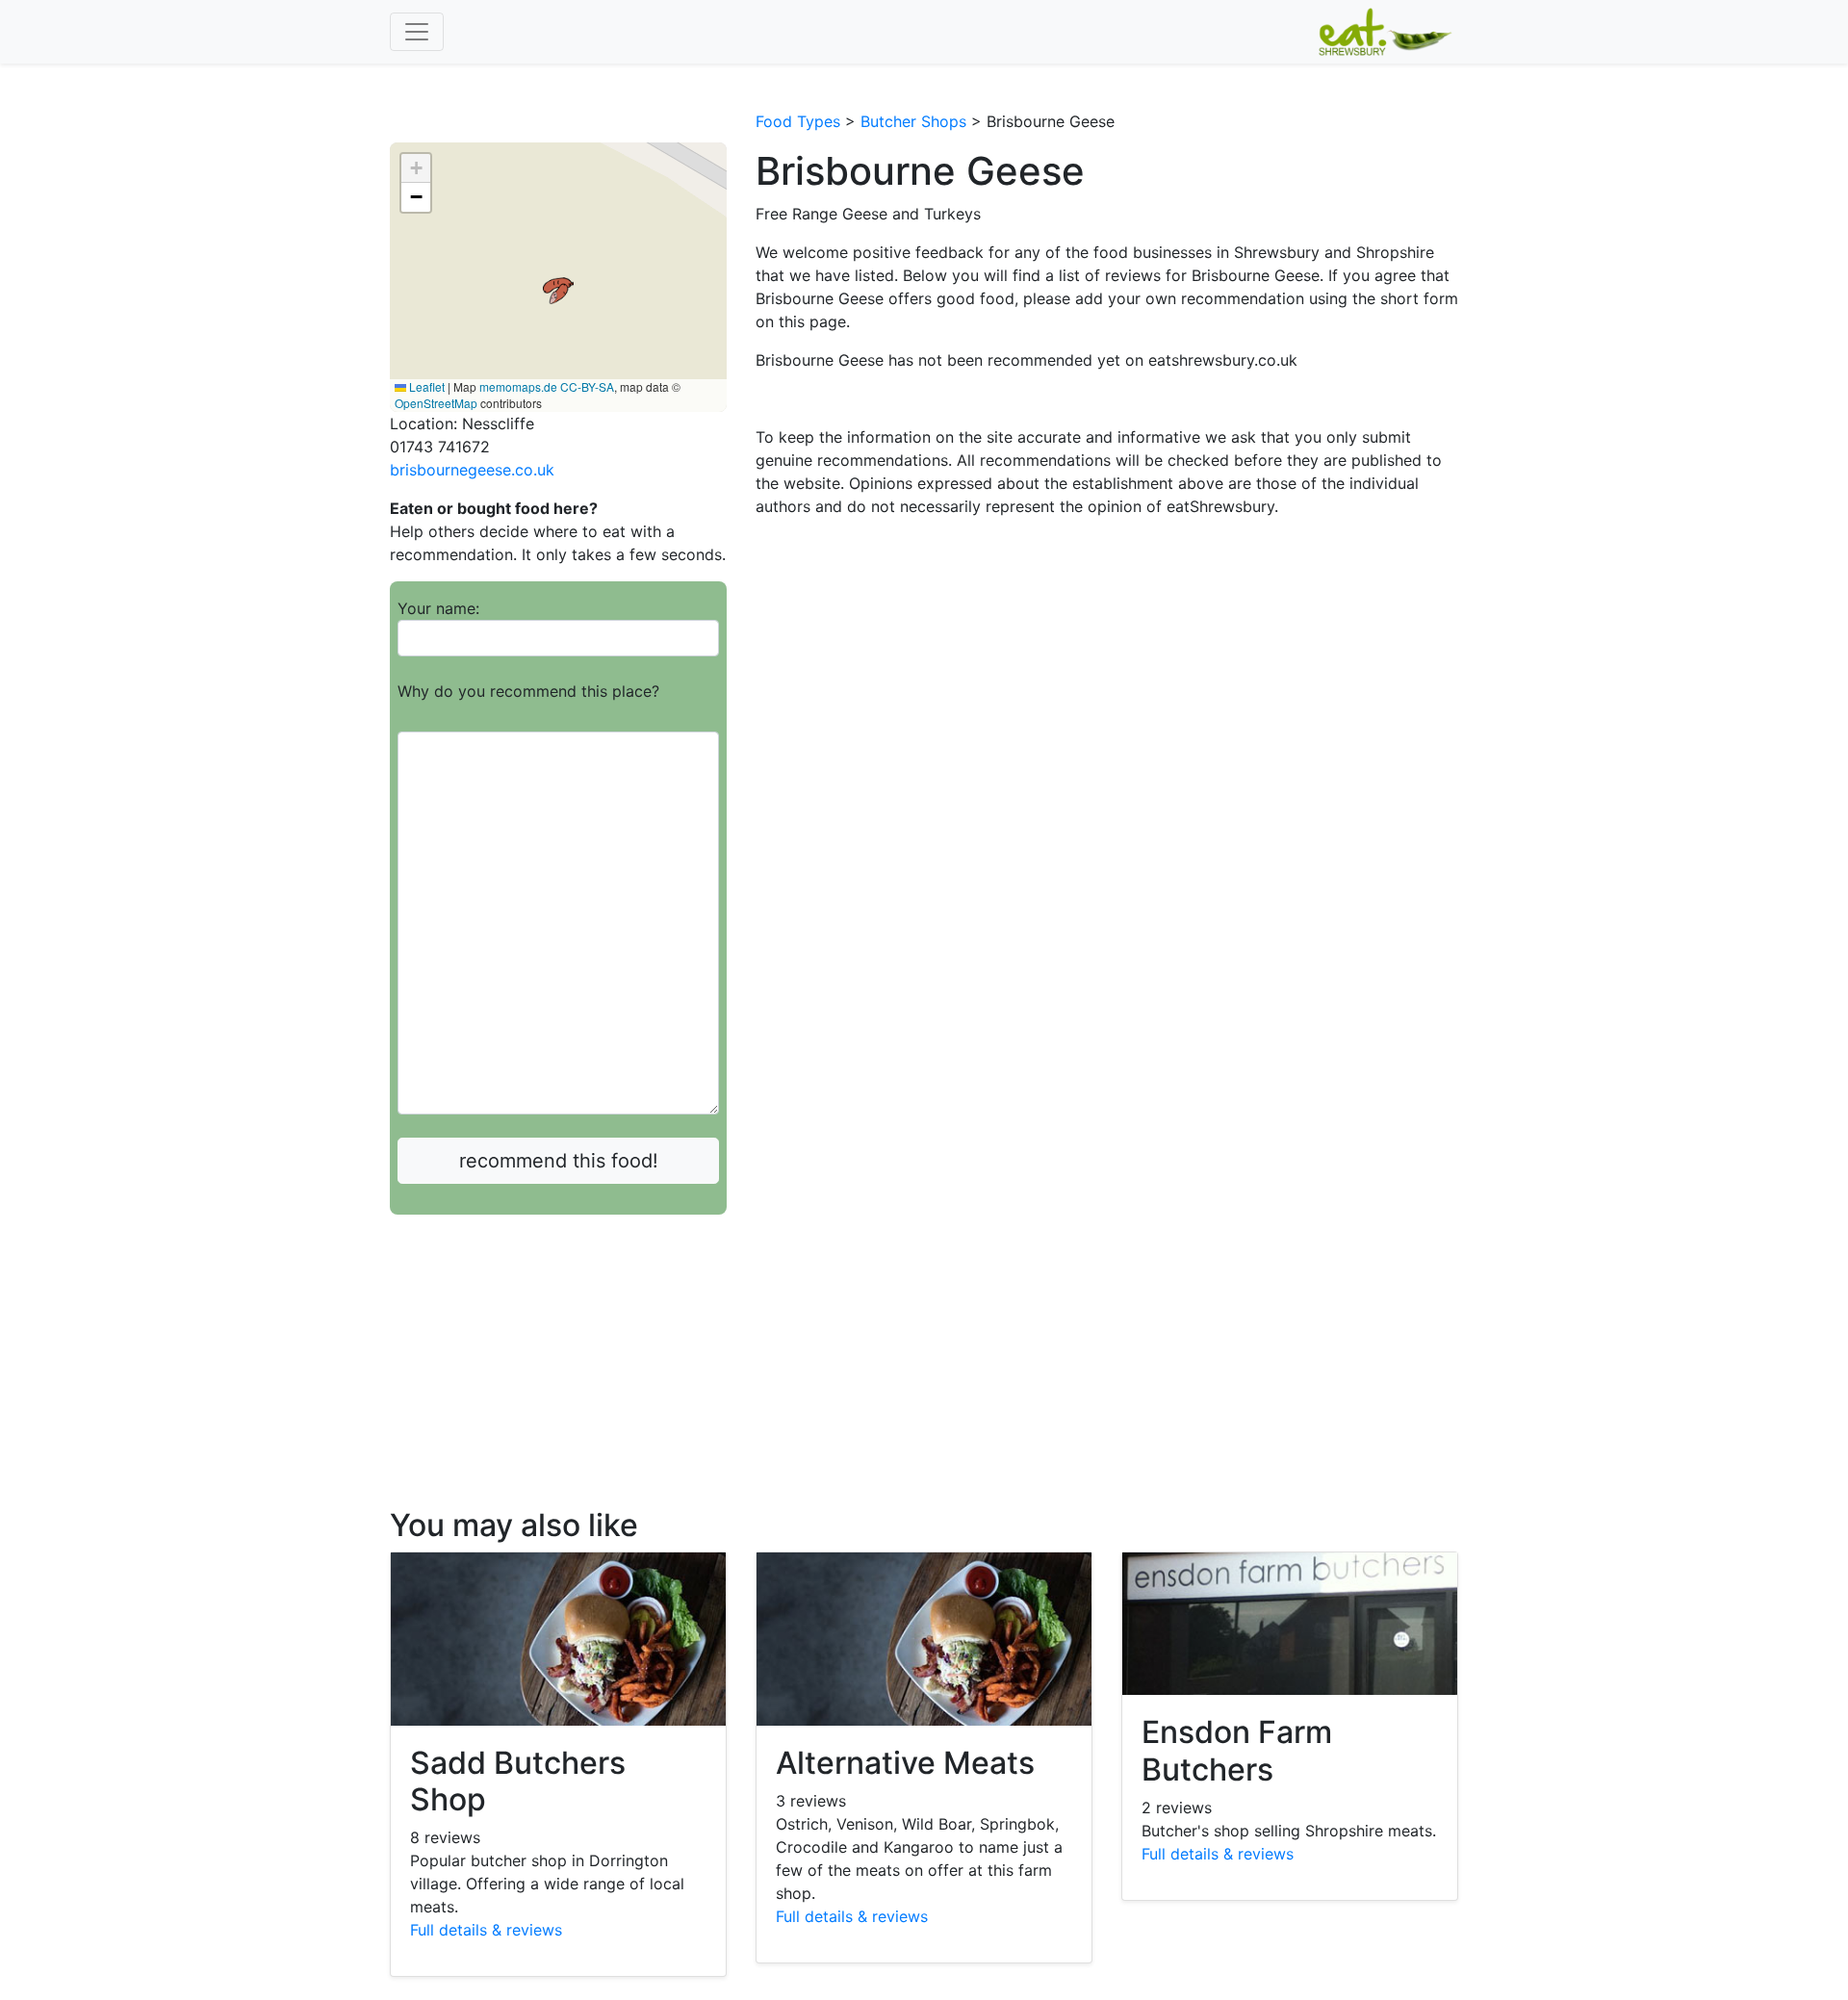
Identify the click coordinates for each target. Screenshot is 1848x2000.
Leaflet (425, 386)
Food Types (798, 121)
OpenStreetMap (436, 403)
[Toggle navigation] (417, 32)
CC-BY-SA (587, 386)
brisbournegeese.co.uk (472, 470)
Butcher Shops (913, 121)
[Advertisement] (558, 1372)
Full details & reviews (486, 1930)
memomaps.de (518, 386)
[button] (558, 291)
